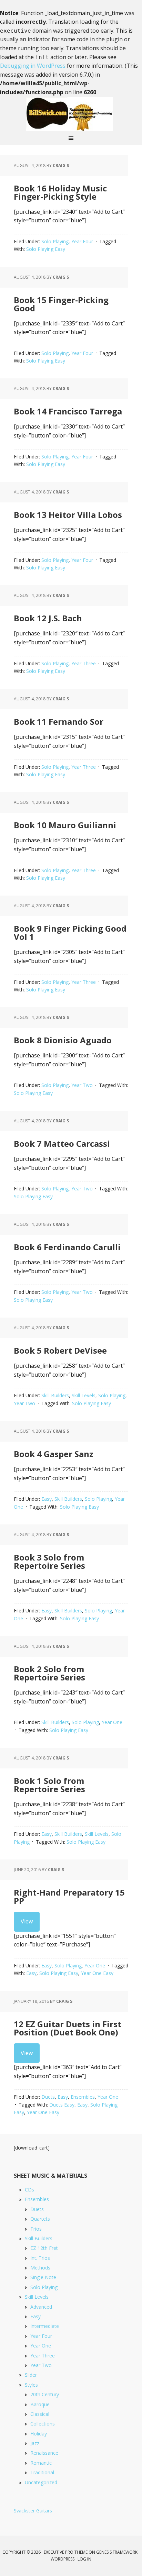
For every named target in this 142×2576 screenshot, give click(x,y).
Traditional (42, 2472)
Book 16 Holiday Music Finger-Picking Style (60, 192)
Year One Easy (97, 1973)
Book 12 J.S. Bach (48, 618)
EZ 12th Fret (44, 2248)
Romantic (41, 2463)
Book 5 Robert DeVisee (60, 1350)
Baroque (40, 2404)
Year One (112, 1722)
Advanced (41, 2307)
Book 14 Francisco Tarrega (68, 411)
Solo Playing (55, 241)
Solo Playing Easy (46, 249)
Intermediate (45, 2326)
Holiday (39, 2434)
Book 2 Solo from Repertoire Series (49, 1673)
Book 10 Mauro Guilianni (65, 825)
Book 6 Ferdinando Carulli (67, 1247)
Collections (43, 2424)
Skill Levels (84, 1395)
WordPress (63, 2559)
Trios (36, 2229)
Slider (31, 2375)
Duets (48, 2097)
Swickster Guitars (33, 2511)
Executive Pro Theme (66, 2552)
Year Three (84, 663)
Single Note (43, 2277)
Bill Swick (71, 114)
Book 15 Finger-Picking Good (61, 304)
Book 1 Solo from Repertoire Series (49, 1785)
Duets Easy (62, 2105)
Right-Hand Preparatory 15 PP (69, 1896)
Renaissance (44, 2453)
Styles (31, 2385)
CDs (29, 2190)
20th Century (45, 2394)
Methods (40, 2268)
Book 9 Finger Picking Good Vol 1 (70, 932)
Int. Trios (40, 2258)
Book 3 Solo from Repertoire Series (49, 1561)
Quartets (40, 2219)
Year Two (82, 1085)
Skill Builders (55, 1395)
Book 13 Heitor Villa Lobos (68, 515)
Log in (84, 2559)
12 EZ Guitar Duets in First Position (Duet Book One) (68, 2028)
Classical (40, 2414)
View (27, 1921)
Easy (47, 1499)
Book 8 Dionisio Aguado (63, 1040)
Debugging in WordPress (33, 66)
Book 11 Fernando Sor (59, 721)
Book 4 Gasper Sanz (54, 1454)
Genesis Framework (117, 2552)
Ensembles (83, 2097)
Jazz (35, 2443)
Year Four (82, 241)
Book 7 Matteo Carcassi (62, 1143)
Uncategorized (41, 2482)
